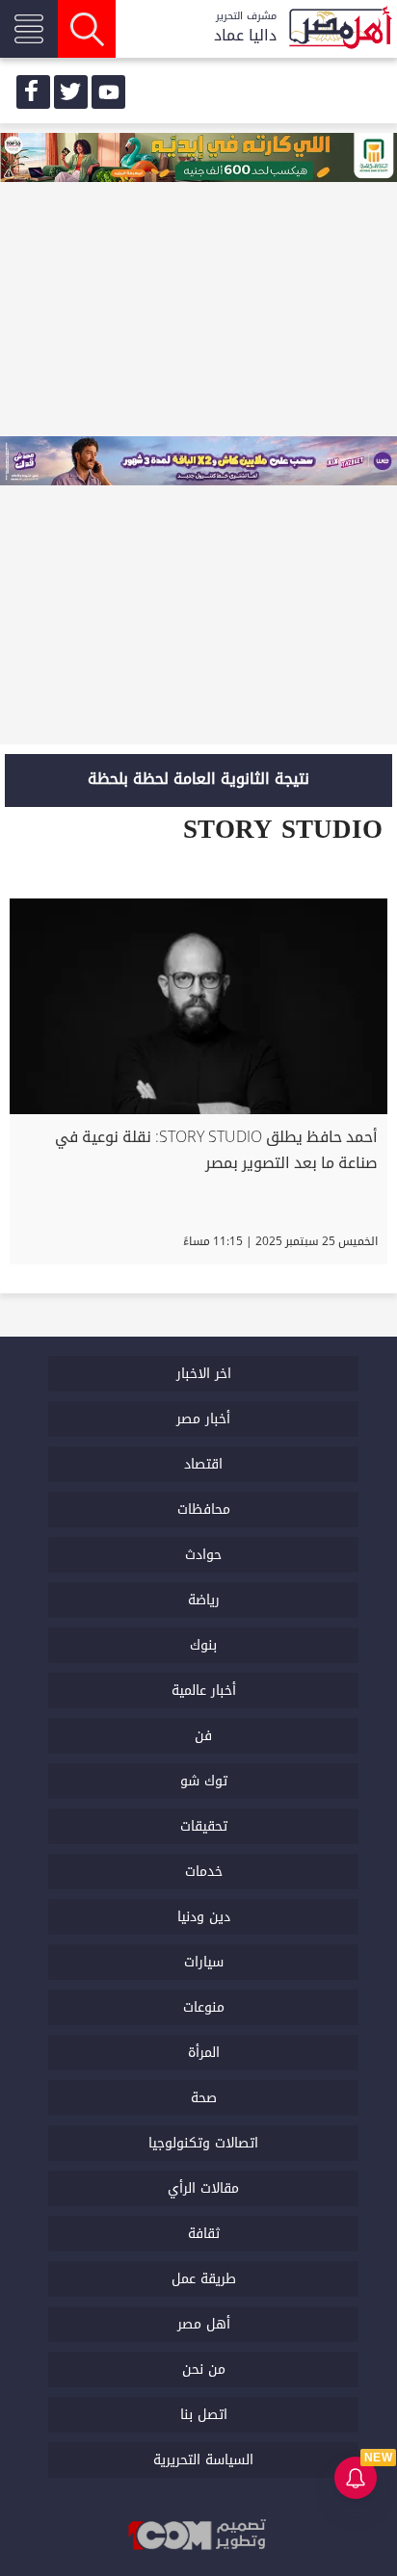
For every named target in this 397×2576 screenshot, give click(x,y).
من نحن (204, 2369)
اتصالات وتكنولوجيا (203, 2143)
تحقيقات (204, 1826)
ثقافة (204, 2234)
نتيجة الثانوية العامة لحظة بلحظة (198, 779)
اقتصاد (203, 1464)
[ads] (198, 159)
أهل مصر (204, 2324)
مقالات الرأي (203, 2188)
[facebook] (33, 92)
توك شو (204, 1781)
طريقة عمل (204, 2279)
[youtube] (108, 92)
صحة (204, 2098)
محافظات (204, 1509)
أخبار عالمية (204, 1691)
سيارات (204, 1962)
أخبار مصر (203, 1419)
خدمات (204, 1872)
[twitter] (71, 92)
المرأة (204, 2053)
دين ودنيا (204, 1917)
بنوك (203, 1645)
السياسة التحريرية (203, 2460)
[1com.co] (198, 2535)
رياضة (204, 1600)
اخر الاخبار (204, 1374)
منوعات (204, 2007)
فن (203, 1736)
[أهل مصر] (339, 29)
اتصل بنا (204, 2415)
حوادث (203, 1555)
